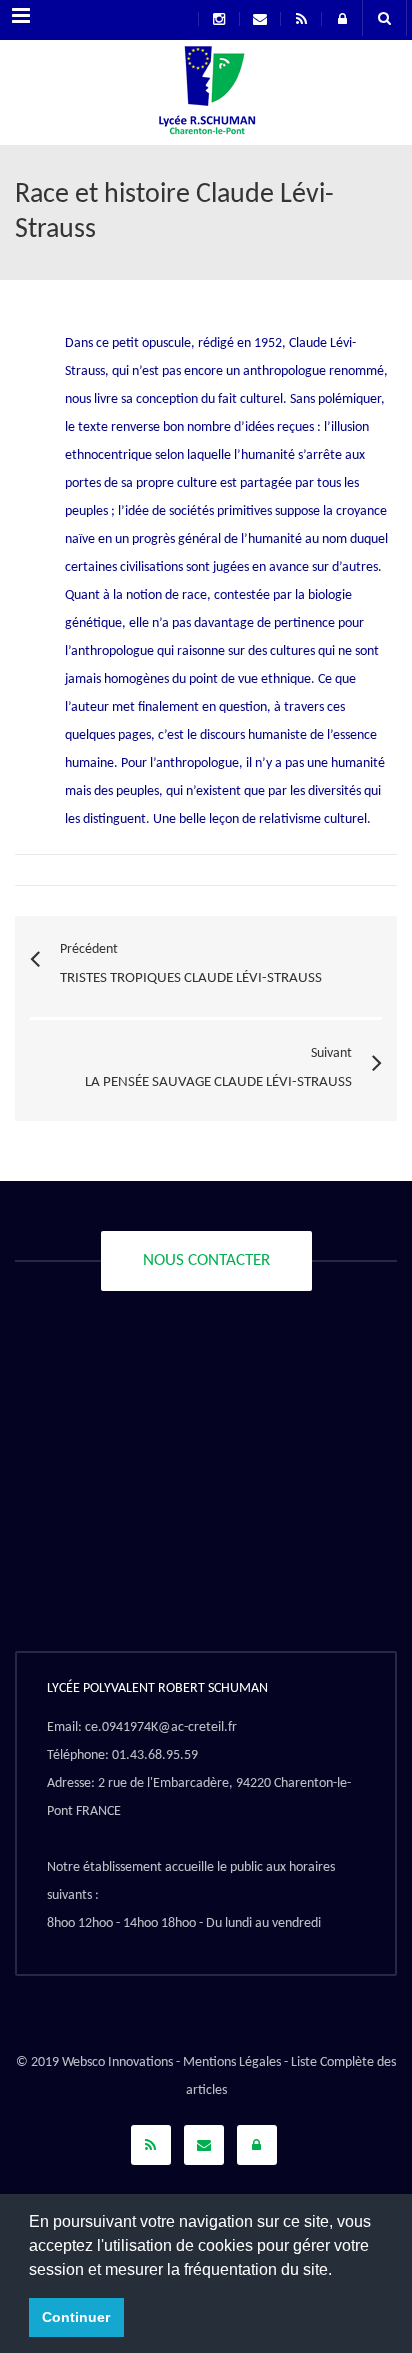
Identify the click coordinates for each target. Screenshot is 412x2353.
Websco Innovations (117, 2062)
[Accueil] (206, 95)
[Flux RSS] (151, 2145)
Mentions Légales (232, 2062)
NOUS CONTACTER (206, 1260)
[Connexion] (257, 2145)
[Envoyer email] (204, 2145)
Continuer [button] (76, 2317)
